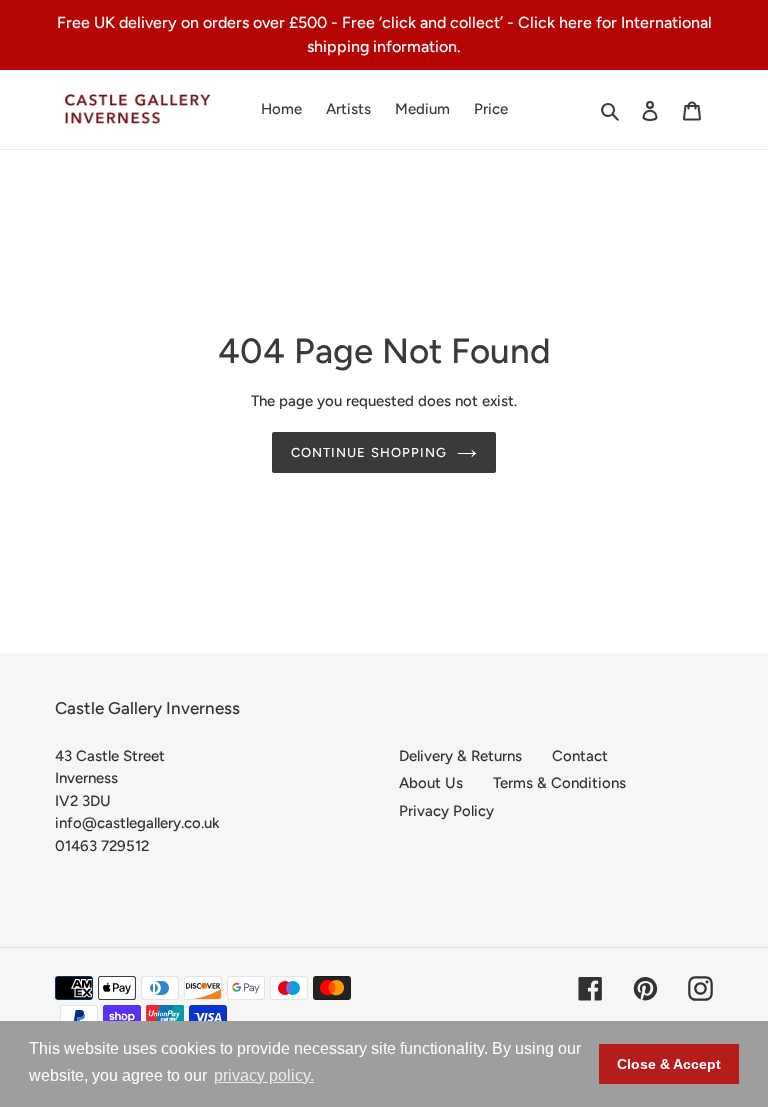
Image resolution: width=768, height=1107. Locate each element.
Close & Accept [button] (669, 1064)
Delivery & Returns (460, 756)
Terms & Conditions (559, 783)
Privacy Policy (446, 811)
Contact (580, 756)
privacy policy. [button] (264, 1075)
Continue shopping (369, 452)
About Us (431, 783)
